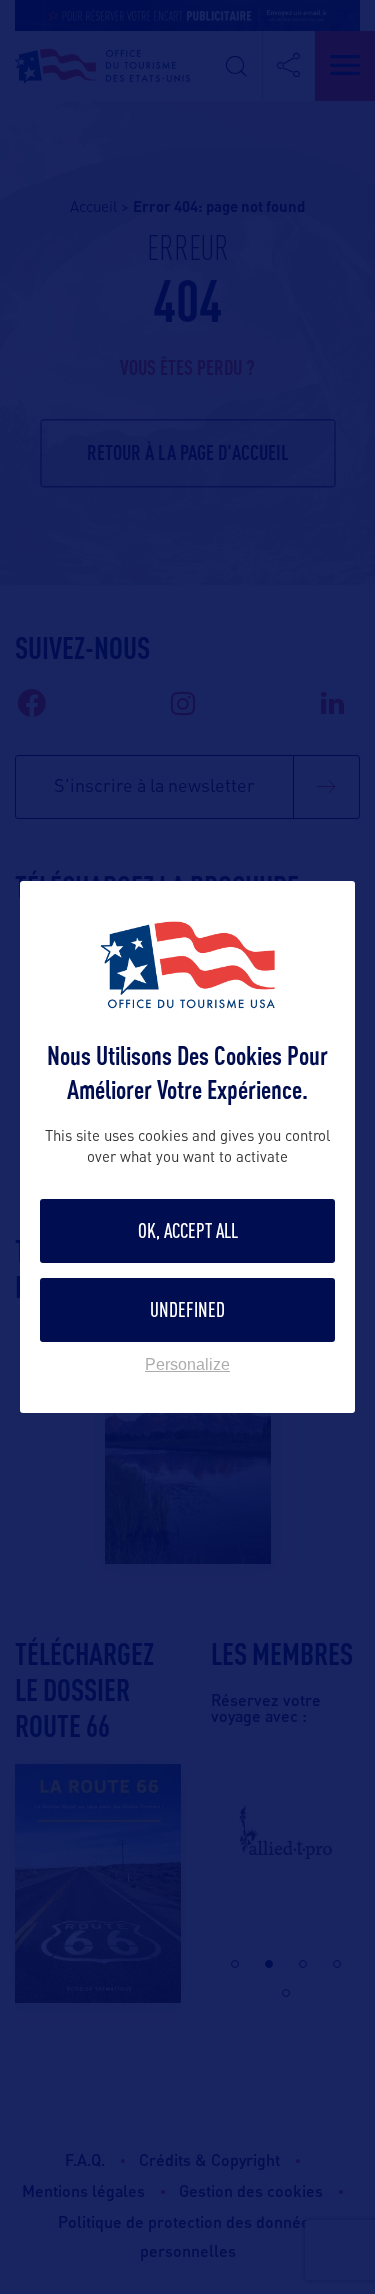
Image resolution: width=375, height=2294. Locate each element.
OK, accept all (188, 1230)
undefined (187, 1309)
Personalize (187, 1365)
